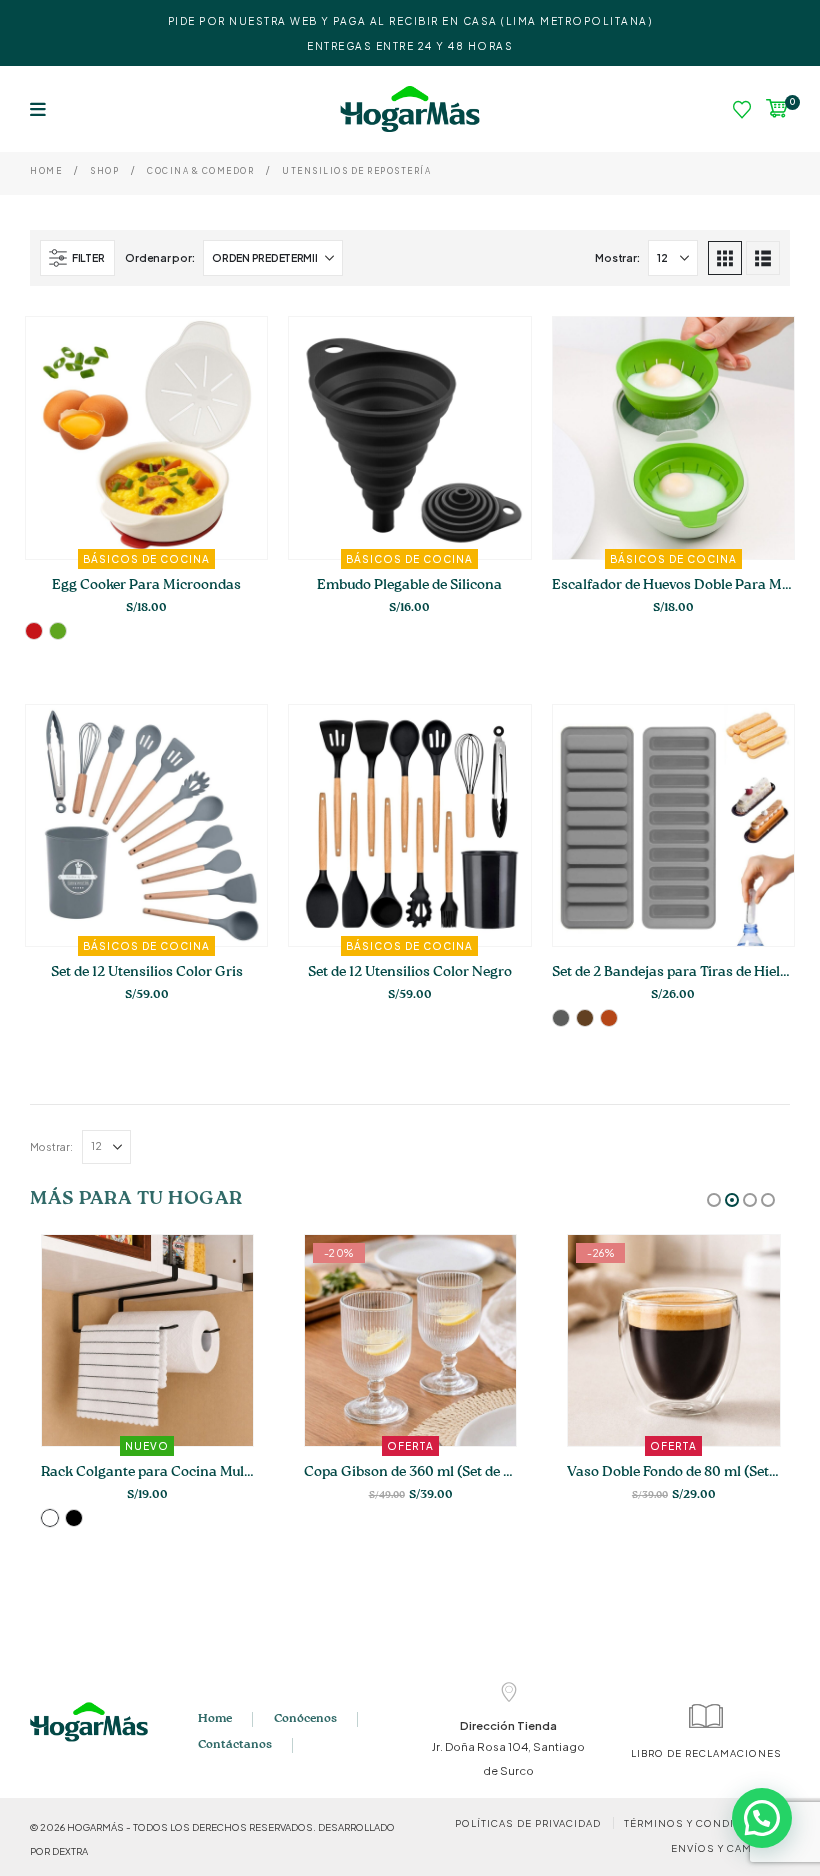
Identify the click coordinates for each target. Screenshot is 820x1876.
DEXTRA (70, 1851)
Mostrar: (617, 257)
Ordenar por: (159, 257)
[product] (673, 825)
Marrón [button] (585, 1018)
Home (215, 1719)
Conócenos (305, 1719)
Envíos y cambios (725, 1848)
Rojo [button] (34, 631)
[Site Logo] (410, 109)
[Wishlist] (742, 109)
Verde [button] (58, 631)
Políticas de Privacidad (528, 1823)
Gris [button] (561, 1018)
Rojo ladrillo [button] (609, 1018)
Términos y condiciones (701, 1823)
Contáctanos (235, 1745)
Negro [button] (74, 1518)
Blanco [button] (50, 1518)
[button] (38, 109)
